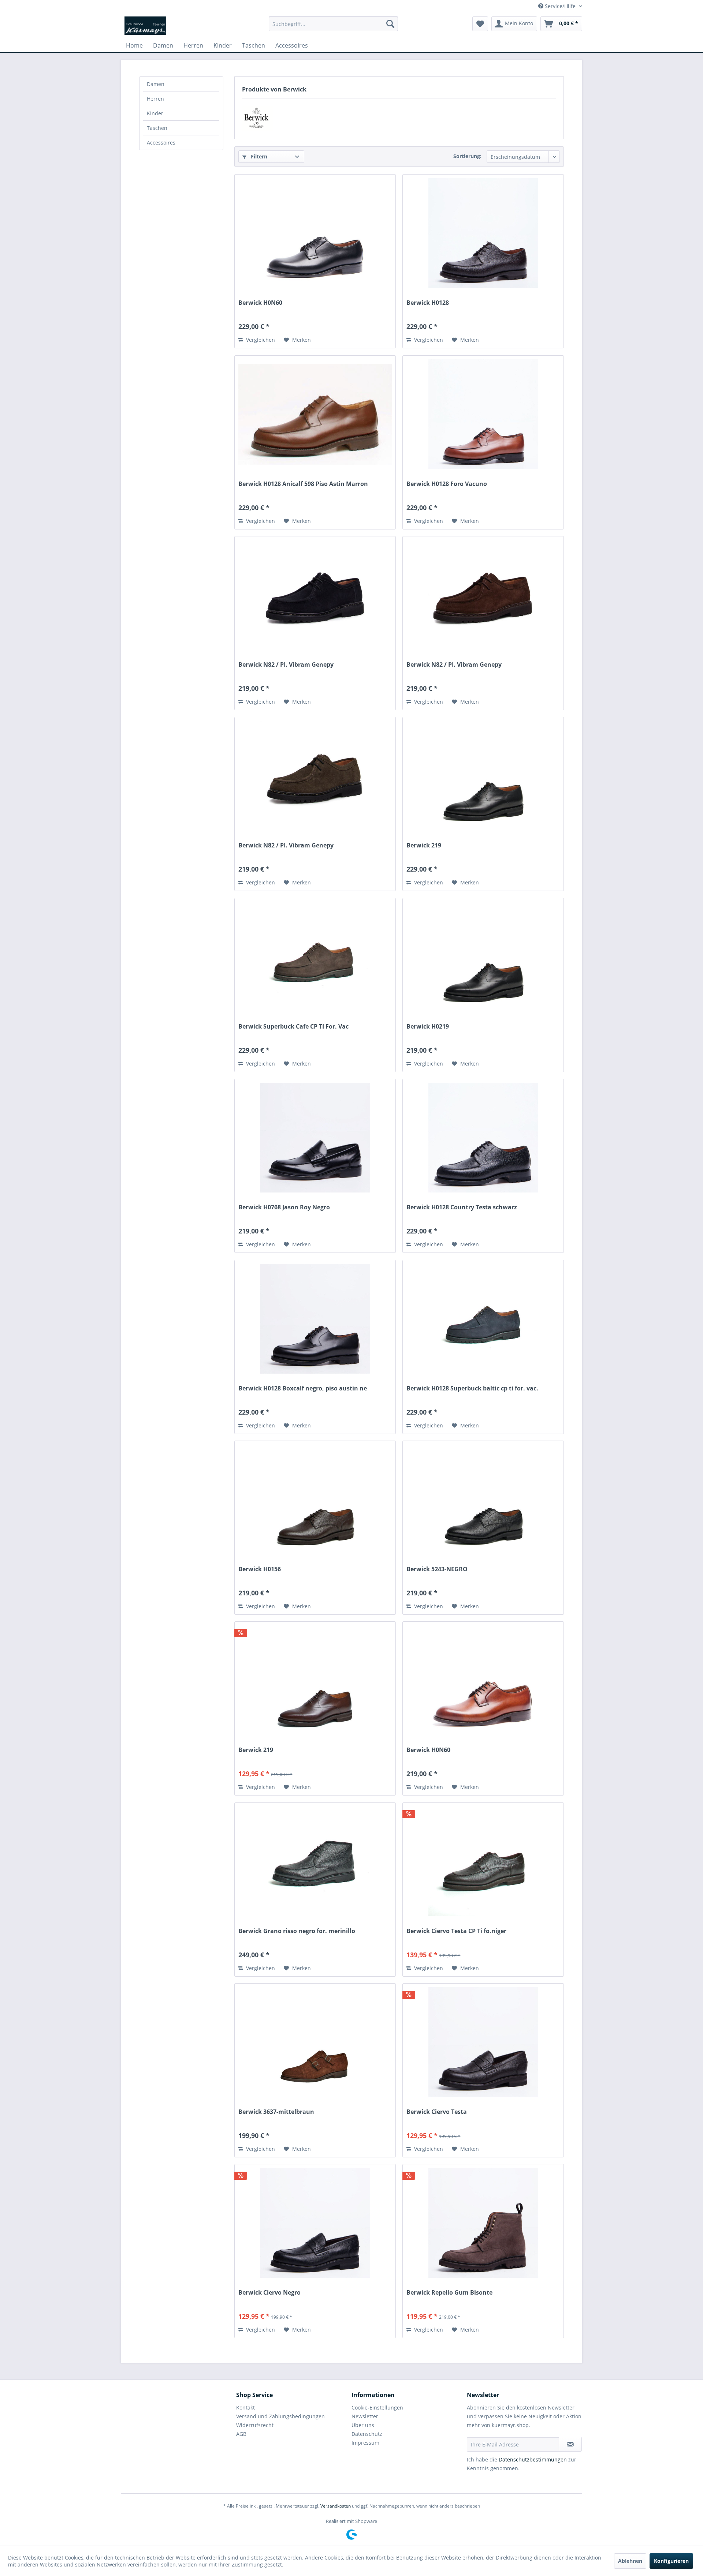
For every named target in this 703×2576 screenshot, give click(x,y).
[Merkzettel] (480, 24)
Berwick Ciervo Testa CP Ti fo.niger (456, 1931)
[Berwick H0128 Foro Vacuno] (483, 414)
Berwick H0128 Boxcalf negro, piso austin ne (303, 1388)
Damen (156, 84)
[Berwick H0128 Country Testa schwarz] (483, 1138)
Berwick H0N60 (260, 303)
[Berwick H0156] (315, 1499)
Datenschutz (367, 2434)
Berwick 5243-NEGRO (437, 1569)
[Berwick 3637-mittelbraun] (315, 2042)
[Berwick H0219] (483, 957)
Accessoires (161, 143)
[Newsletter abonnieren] (570, 2444)
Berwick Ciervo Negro (269, 2293)
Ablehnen (630, 2561)
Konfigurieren (671, 2561)
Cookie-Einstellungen (377, 2407)
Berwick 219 (424, 845)
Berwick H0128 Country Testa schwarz (462, 1207)
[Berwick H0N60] (315, 233)
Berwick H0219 (428, 1027)
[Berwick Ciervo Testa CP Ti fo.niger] (483, 1861)
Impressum (365, 2443)
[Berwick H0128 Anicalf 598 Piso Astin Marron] (315, 414)
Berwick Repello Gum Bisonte (449, 2293)
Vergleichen (260, 340)
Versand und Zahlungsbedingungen (280, 2416)
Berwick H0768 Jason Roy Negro (284, 1207)
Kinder (155, 113)
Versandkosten (336, 2506)
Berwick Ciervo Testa (437, 2112)
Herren (155, 99)
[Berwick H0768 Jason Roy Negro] (315, 1138)
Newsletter (365, 2416)
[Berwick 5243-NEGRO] (483, 1499)
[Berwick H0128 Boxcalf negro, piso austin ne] (315, 1319)
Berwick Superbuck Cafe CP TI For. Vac (293, 1027)
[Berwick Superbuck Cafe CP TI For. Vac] (315, 957)
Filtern (258, 156)
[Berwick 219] (483, 776)
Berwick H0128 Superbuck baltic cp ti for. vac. (472, 1388)
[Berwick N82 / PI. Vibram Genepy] (315, 595)
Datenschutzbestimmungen (533, 2459)
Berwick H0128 (428, 303)
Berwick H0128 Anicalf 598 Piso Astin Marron (303, 484)
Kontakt (246, 2407)
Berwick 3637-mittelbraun (276, 2112)
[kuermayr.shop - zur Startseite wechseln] (145, 26)
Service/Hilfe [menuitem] (560, 6)
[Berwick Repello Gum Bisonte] (483, 2223)
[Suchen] (390, 24)
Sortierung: (467, 156)
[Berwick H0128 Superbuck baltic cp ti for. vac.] (483, 1319)
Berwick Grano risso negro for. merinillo (297, 1931)
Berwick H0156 (260, 1569)
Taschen (157, 128)
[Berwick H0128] (483, 233)
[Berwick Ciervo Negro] (315, 2223)
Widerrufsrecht (255, 2425)
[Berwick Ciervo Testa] (483, 2042)
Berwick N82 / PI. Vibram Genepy (286, 665)
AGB (241, 2434)
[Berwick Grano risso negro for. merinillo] (315, 1861)
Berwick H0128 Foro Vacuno (447, 484)
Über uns (363, 2425)
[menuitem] (333, 24)
